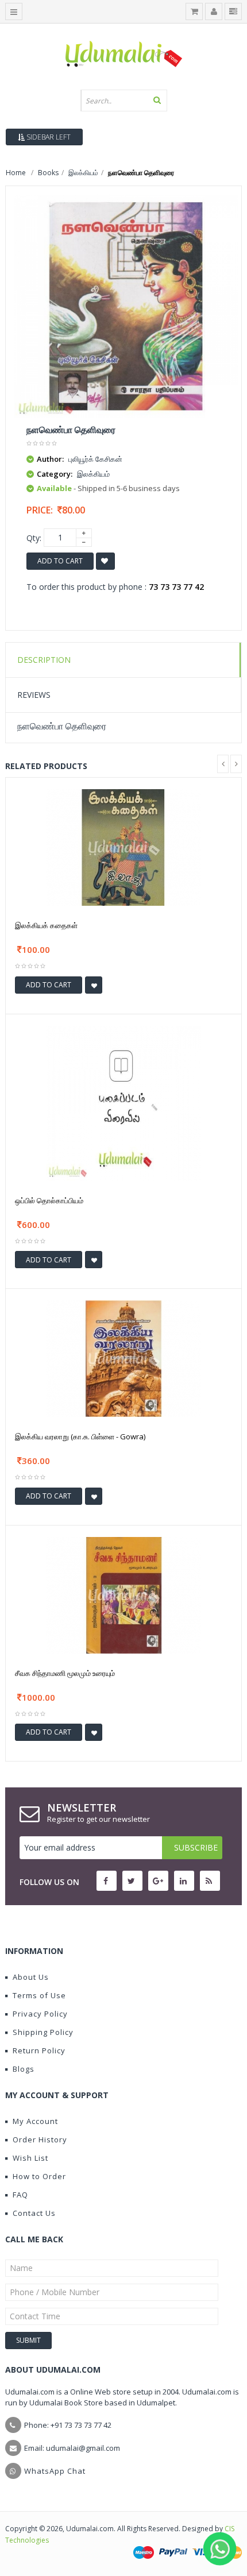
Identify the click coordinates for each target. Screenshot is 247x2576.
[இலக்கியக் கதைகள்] (123, 847)
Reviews (34, 695)
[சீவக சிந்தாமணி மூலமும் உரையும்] (123, 1594)
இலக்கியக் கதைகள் (46, 925)
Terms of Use (39, 1995)
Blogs (24, 2069)
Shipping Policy (43, 2032)
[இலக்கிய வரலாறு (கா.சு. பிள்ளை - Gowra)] (123, 1357)
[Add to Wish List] (94, 985)
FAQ (20, 2195)
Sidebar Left (48, 137)
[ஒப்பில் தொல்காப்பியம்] (123, 1102)
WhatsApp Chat (55, 2471)
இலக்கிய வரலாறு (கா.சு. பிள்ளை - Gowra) (80, 1436)
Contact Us (34, 2213)
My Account (35, 2121)
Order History (40, 2139)
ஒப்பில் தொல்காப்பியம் (49, 1200)
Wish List (30, 2158)
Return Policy (39, 2050)
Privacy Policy (40, 2014)
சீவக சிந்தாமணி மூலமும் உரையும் (65, 1673)
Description (44, 660)
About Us (31, 1977)
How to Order (39, 2176)
